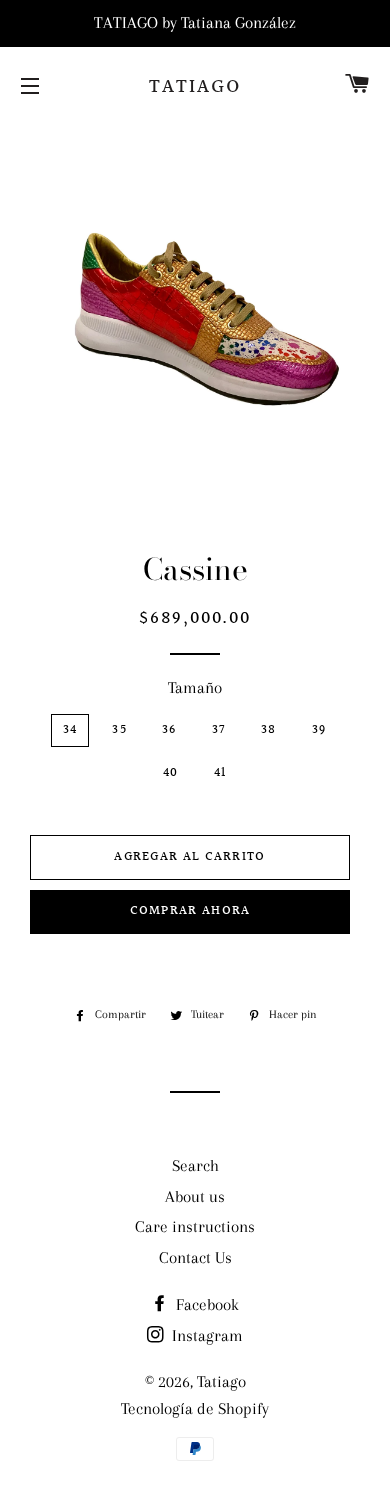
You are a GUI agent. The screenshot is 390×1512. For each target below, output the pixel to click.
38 (269, 730)
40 (171, 773)
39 (319, 730)
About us (195, 1196)
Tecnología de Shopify (195, 1408)
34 (70, 730)
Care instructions (195, 1226)
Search (195, 1165)
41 (220, 773)
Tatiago (195, 87)
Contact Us (195, 1257)
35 (119, 730)
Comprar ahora (190, 911)
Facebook (205, 1304)
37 (219, 730)
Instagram (205, 1335)
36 (169, 730)
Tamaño (195, 687)
